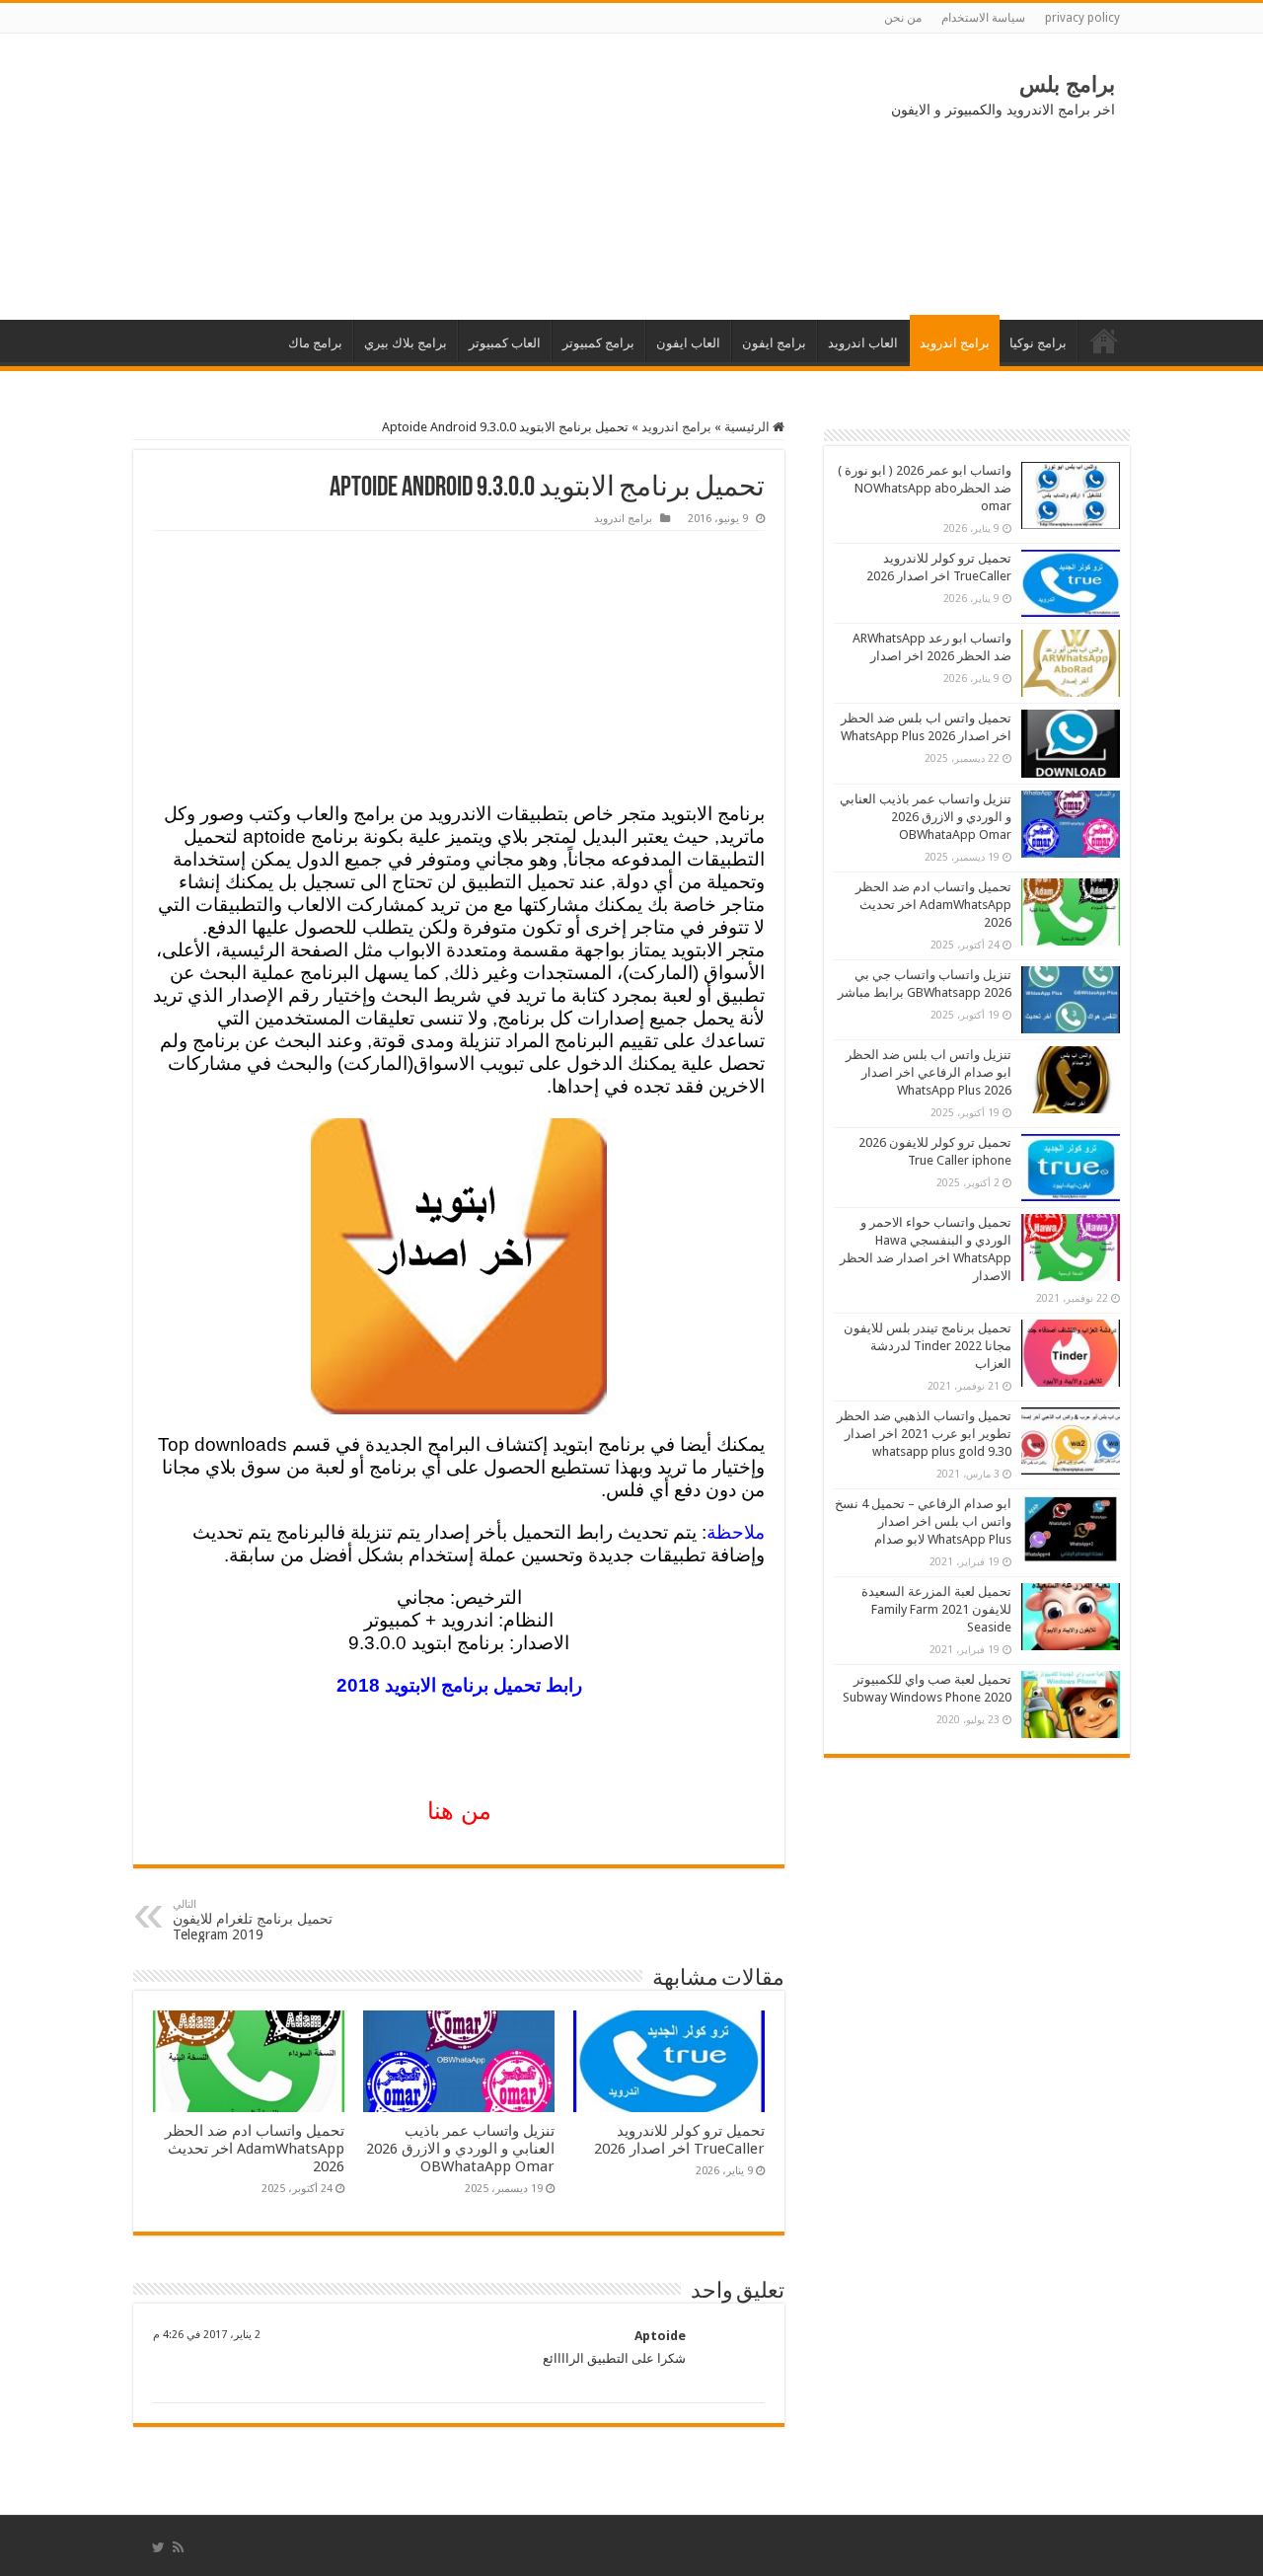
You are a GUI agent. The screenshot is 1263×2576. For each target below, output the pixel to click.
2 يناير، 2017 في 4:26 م (207, 2335)
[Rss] (178, 2547)
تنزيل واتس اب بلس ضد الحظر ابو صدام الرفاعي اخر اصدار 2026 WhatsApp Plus (929, 1072)
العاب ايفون (688, 343)
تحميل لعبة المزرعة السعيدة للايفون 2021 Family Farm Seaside (936, 1609)
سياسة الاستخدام (983, 18)
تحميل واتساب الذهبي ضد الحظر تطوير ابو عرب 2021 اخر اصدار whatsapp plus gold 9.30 (924, 1434)
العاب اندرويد (863, 343)
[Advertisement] (296, 177)
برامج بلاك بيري (406, 343)
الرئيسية (1104, 341)
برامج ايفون (774, 343)
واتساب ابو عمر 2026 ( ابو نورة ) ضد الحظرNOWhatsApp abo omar (925, 488)
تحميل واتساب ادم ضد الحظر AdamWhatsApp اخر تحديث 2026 (255, 2149)
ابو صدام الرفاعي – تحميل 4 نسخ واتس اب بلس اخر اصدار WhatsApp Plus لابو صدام (923, 1521)
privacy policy (1082, 18)
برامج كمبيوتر (598, 343)
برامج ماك (315, 343)
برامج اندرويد (955, 343)
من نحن (903, 18)
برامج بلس (1067, 84)
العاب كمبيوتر (505, 343)
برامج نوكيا (1038, 343)
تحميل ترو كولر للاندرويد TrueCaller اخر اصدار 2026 (679, 2140)
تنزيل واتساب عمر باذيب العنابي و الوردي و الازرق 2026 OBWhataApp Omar (460, 2149)
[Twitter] (158, 2547)
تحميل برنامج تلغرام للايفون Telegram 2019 (253, 1920)
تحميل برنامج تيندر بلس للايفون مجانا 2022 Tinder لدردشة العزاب (928, 1346)
